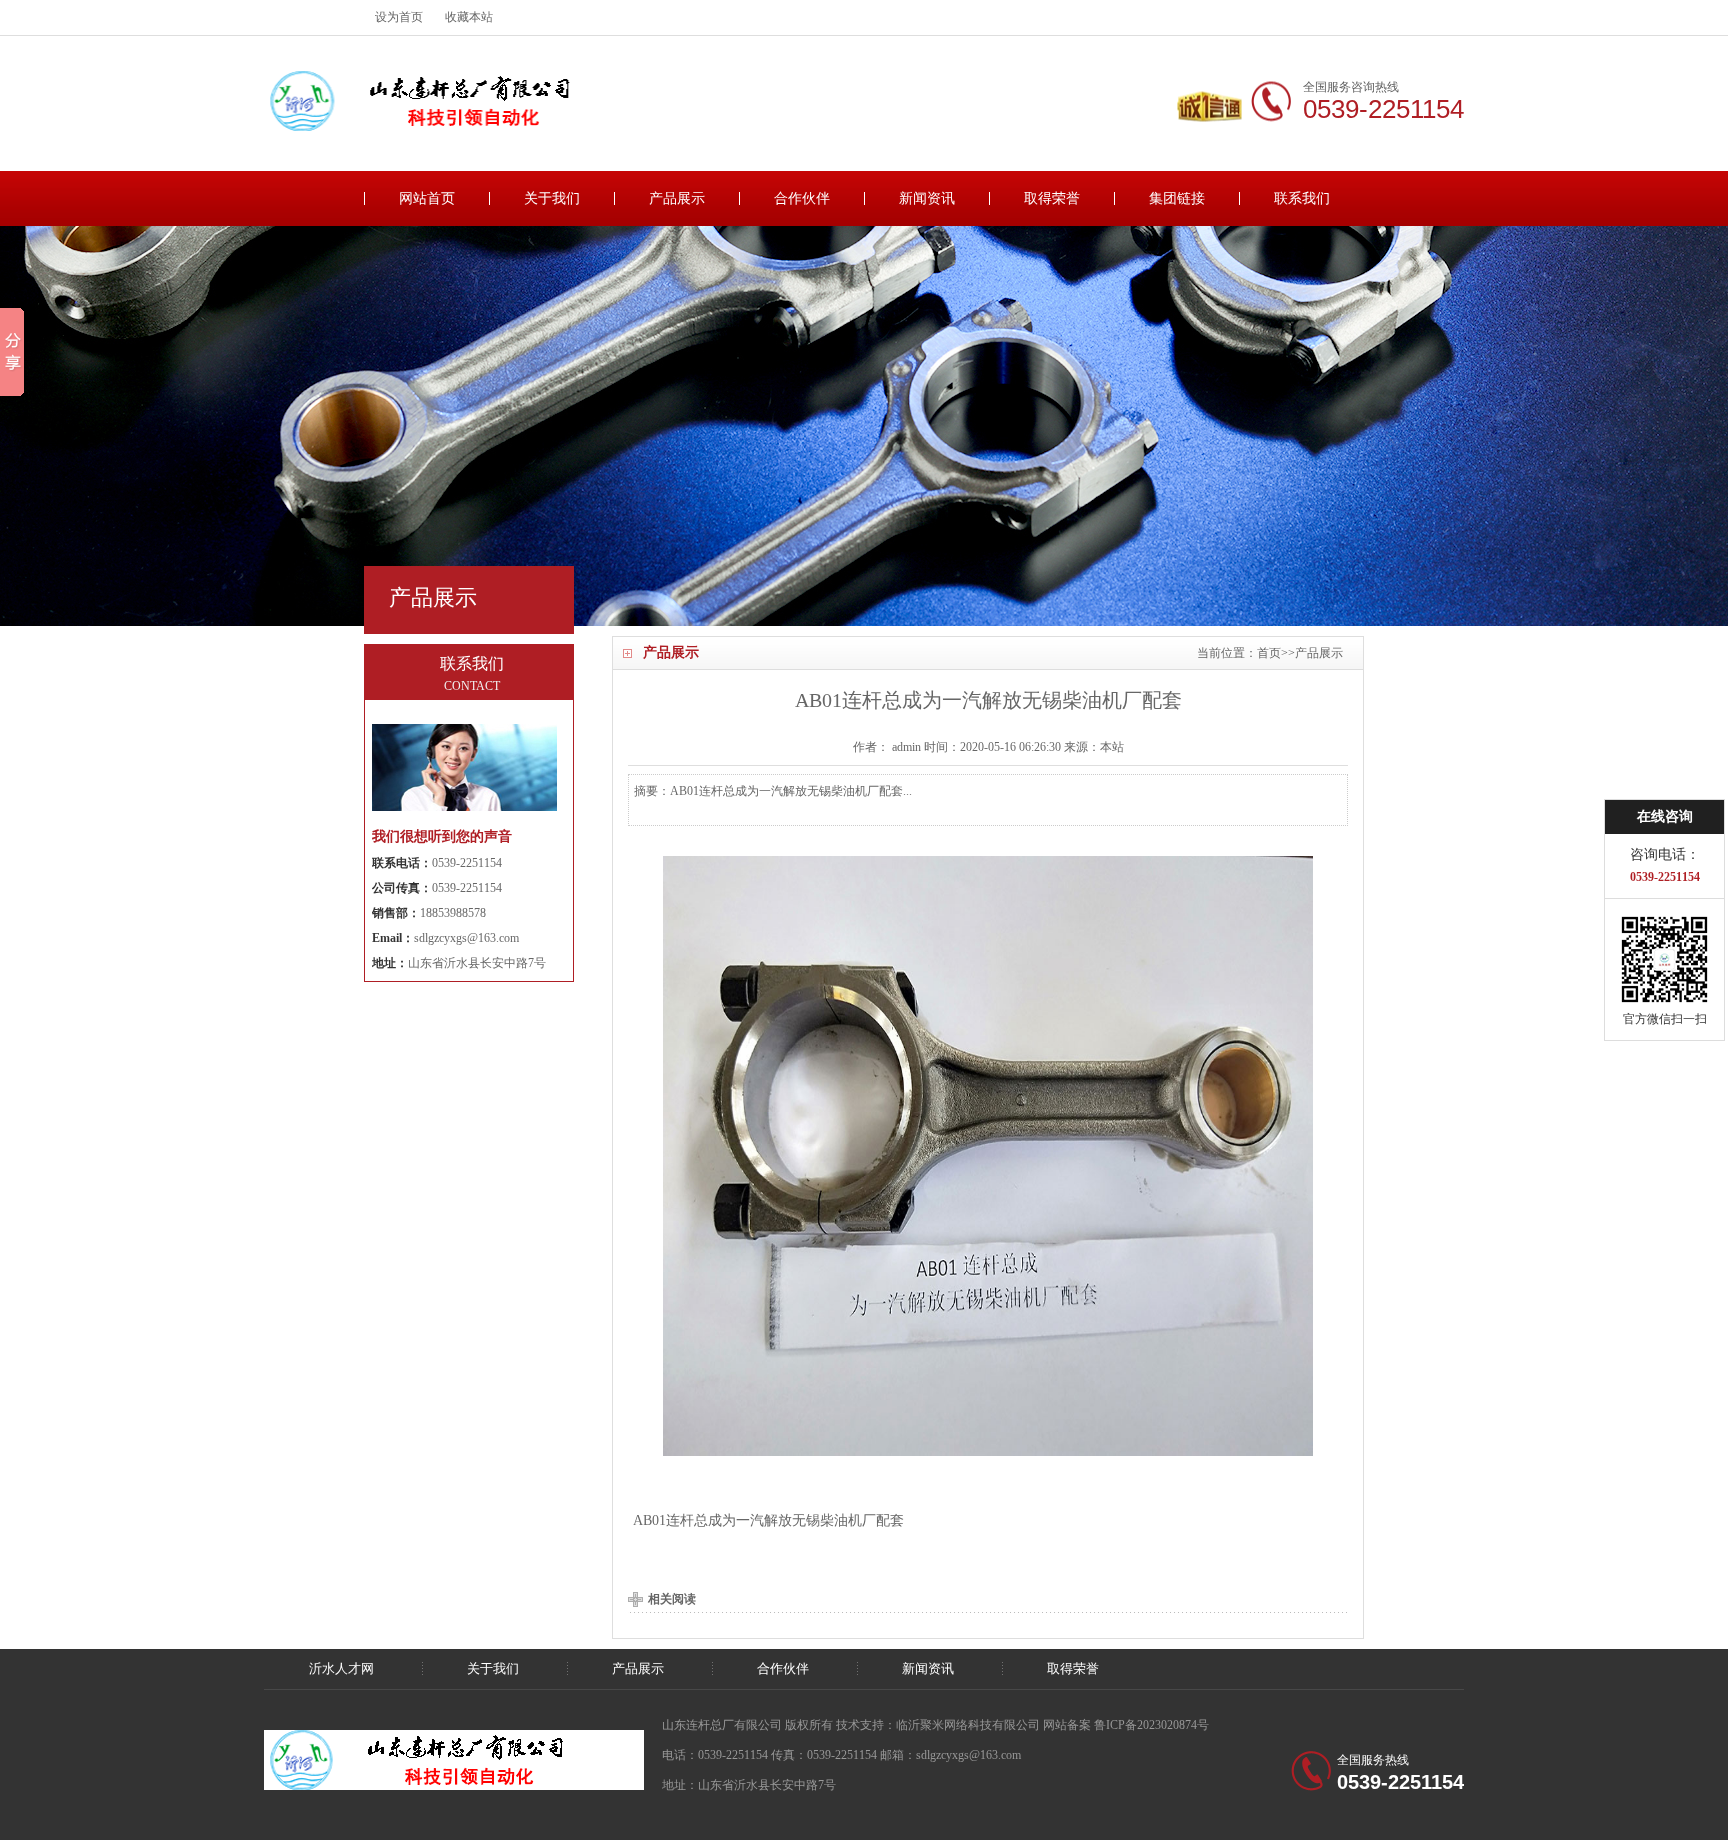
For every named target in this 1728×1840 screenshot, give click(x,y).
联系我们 (1302, 198)
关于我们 (552, 198)
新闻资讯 (927, 198)
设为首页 (399, 17)
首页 (1269, 653)
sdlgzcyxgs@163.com (466, 938)
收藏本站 (469, 17)
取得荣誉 (1052, 198)
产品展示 (677, 198)
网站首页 (427, 198)
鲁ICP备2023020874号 (1151, 1725)
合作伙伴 (802, 198)
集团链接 (1177, 198)
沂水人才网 (341, 1668)
